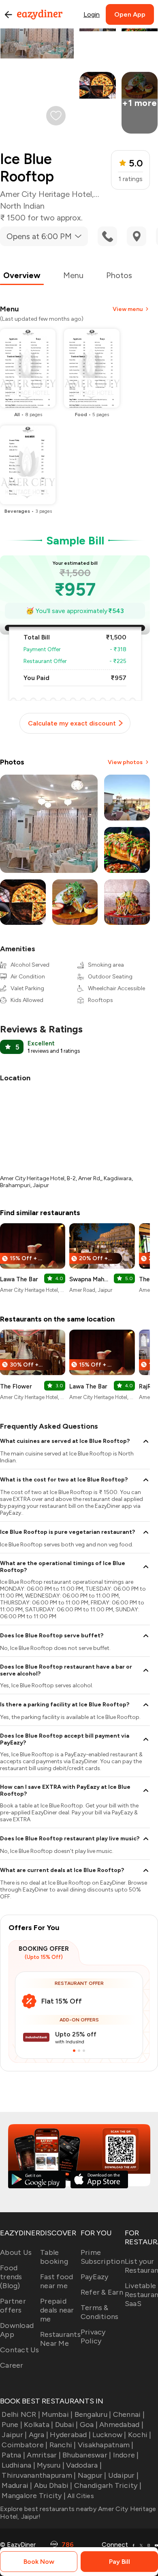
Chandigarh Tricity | (108, 2485)
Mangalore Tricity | (34, 2496)
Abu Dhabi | (53, 2485)
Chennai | (129, 2414)
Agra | (38, 2435)
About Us (16, 2252)
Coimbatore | (25, 2445)
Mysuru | (51, 2465)
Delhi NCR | (21, 2414)
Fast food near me (57, 2281)
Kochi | (140, 2435)
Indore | (126, 2455)
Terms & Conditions (100, 2312)
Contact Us (20, 2350)
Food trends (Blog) (11, 2277)
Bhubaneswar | (87, 2455)
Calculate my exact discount (72, 723)
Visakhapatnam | (106, 2445)
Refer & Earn (102, 2292)
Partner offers (13, 2306)
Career (12, 2365)
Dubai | (66, 2425)
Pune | (12, 2425)
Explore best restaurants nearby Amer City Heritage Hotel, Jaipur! (78, 2513)
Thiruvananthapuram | (39, 2475)
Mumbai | (57, 2414)
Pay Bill (120, 2562)
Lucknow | (109, 2435)
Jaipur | (14, 2435)
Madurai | (17, 2485)
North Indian (22, 206)
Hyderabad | (70, 2435)
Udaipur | (123, 2475)
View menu (128, 309)
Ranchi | (63, 2445)
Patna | (13, 2455)
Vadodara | (84, 2465)
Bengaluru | (93, 2414)
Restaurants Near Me (60, 2339)
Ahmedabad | (121, 2425)
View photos (125, 762)
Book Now (39, 2562)
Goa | (89, 2425)
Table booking (54, 2257)
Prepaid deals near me (57, 2310)
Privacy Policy (93, 2336)
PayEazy (95, 2277)
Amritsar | (44, 2455)
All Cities (80, 2496)
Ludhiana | (18, 2465)
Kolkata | (38, 2425)
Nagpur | (92, 2475)
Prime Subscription (103, 2257)
